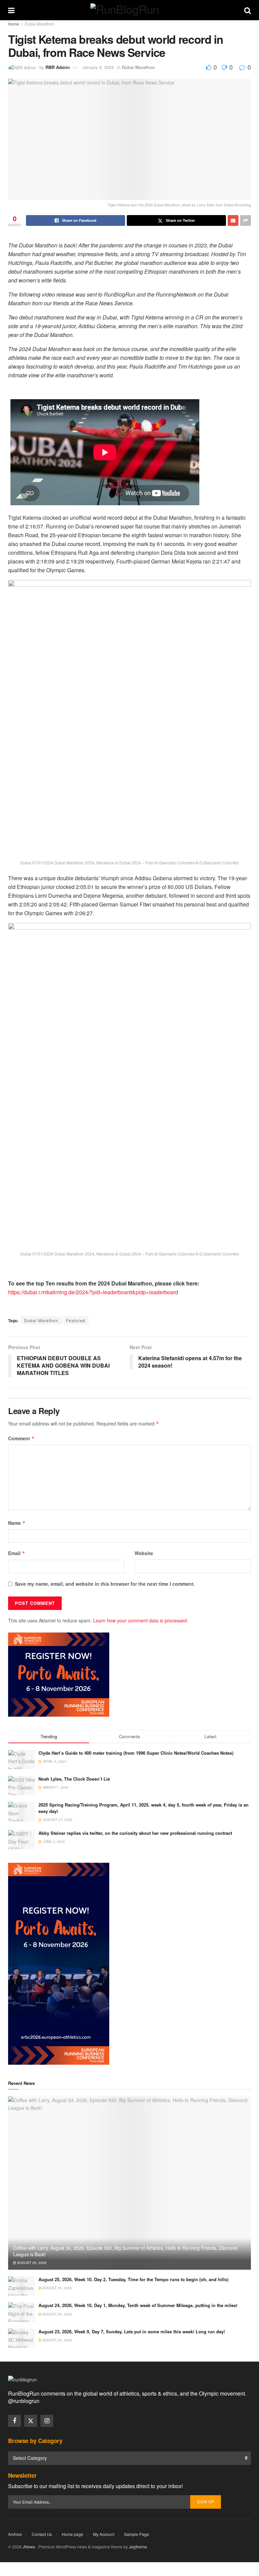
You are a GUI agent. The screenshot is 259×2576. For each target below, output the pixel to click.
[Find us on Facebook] (15, 2421)
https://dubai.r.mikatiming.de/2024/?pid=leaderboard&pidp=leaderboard (93, 1292)
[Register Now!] (59, 1674)
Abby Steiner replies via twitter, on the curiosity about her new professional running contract (135, 1833)
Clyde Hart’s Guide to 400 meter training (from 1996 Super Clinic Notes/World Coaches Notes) (136, 1753)
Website (144, 1553)
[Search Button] (248, 10)
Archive (15, 2534)
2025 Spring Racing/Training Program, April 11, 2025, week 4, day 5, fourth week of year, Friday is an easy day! (143, 1808)
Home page (73, 2534)
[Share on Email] (233, 220)
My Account (104, 2534)
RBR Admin (58, 67)
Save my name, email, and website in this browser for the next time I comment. (105, 1584)
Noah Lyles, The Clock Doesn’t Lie (74, 1779)
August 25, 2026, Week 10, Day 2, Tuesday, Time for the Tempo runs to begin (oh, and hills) (133, 2279)
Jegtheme (138, 2547)
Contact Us (42, 2534)
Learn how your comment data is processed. (141, 1620)
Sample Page (137, 2534)
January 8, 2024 (98, 67)
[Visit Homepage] (129, 10)
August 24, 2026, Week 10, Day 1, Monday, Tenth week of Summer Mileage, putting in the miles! (138, 2305)
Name (17, 1523)
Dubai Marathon (39, 24)
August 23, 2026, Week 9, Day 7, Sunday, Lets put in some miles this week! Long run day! (132, 2331)
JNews (29, 2547)
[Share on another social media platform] (246, 220)
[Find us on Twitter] (31, 2421)
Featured (76, 1320)
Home (14, 24)
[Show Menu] (11, 10)
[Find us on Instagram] (47, 2421)
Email (17, 1553)
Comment (21, 1438)
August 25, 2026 (31, 2263)
